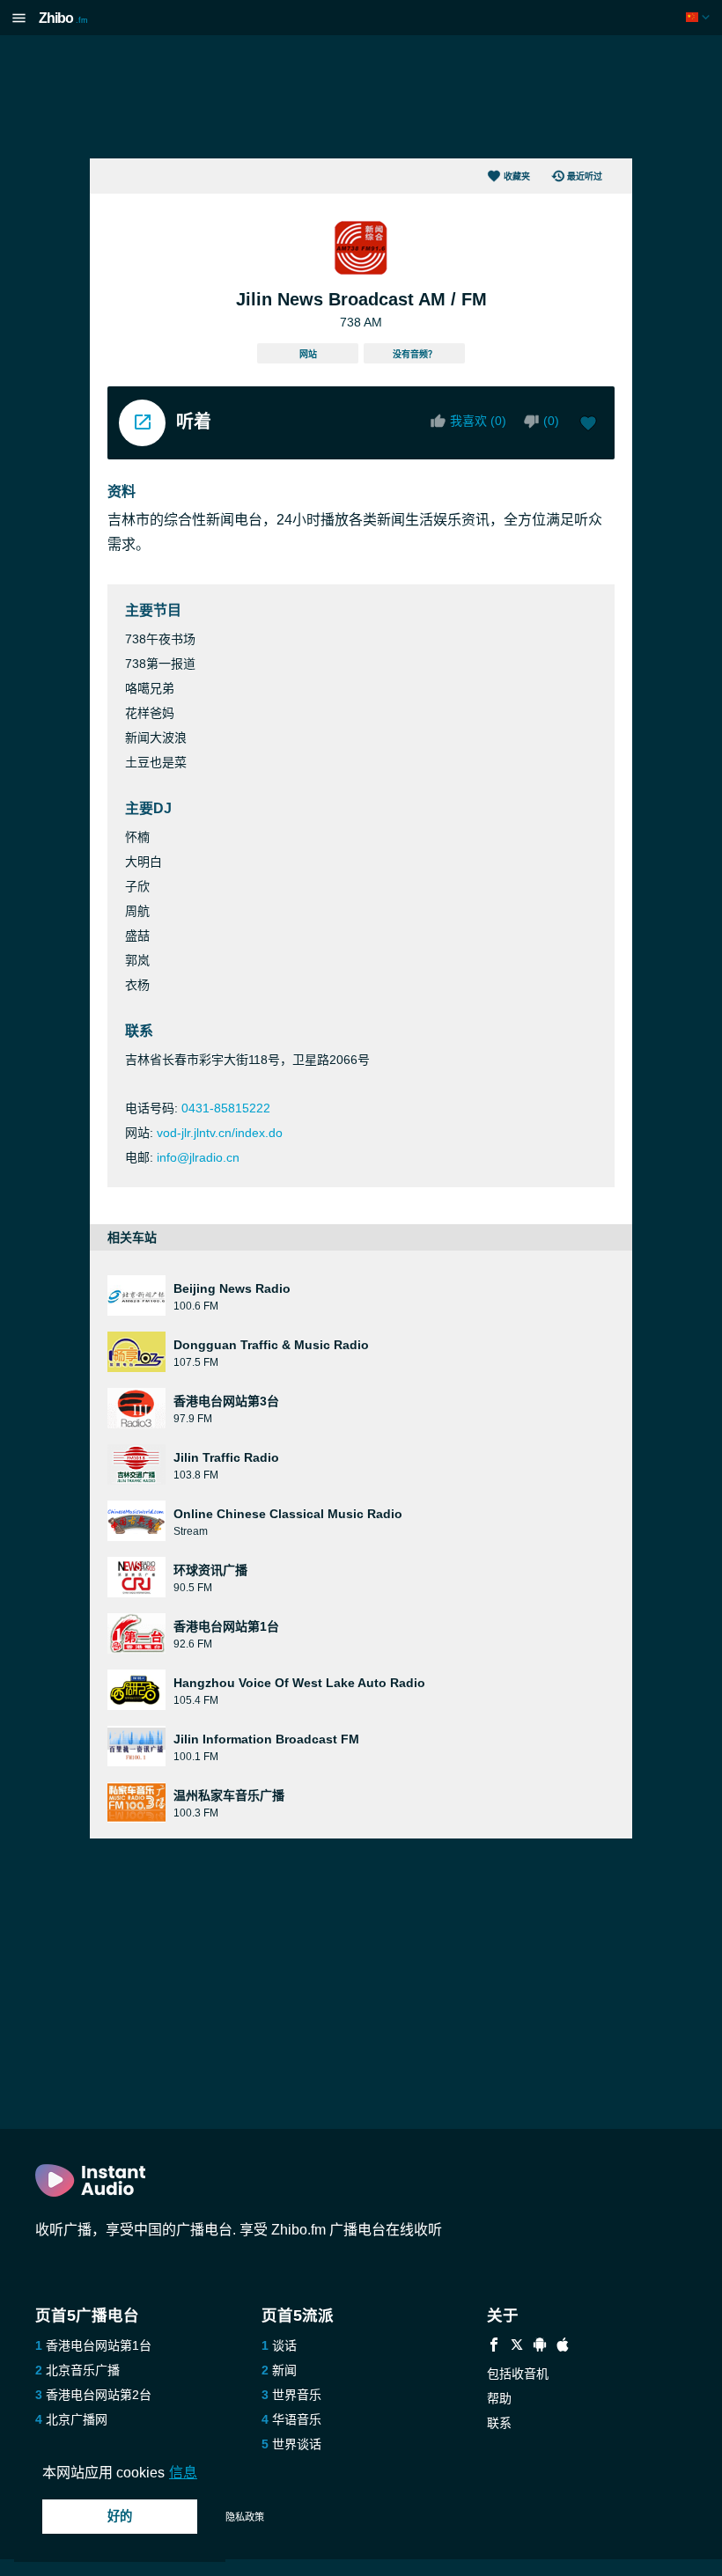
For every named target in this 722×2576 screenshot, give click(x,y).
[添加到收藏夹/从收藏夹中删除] (588, 425)
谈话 (284, 2345)
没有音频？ (415, 354)
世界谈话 (297, 2444)
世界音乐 (297, 2395)
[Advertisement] (361, 97)
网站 (308, 354)
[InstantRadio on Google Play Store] (540, 2347)
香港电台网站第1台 (99, 2345)
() (551, 421)
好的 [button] (120, 2516)
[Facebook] (494, 2347)
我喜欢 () (478, 421)
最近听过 (585, 176)
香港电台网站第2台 (99, 2395)
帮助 (499, 2398)
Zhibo (63, 18)
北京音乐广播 (83, 2370)
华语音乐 (297, 2419)
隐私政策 (245, 2517)
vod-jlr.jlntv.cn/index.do (220, 1133)
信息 (183, 2473)
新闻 (284, 2370)
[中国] (700, 17)
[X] (517, 2347)
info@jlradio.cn (198, 1157)
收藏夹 (517, 176)
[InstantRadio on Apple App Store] (563, 2347)
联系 (499, 2423)
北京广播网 (77, 2419)
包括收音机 (518, 2374)
